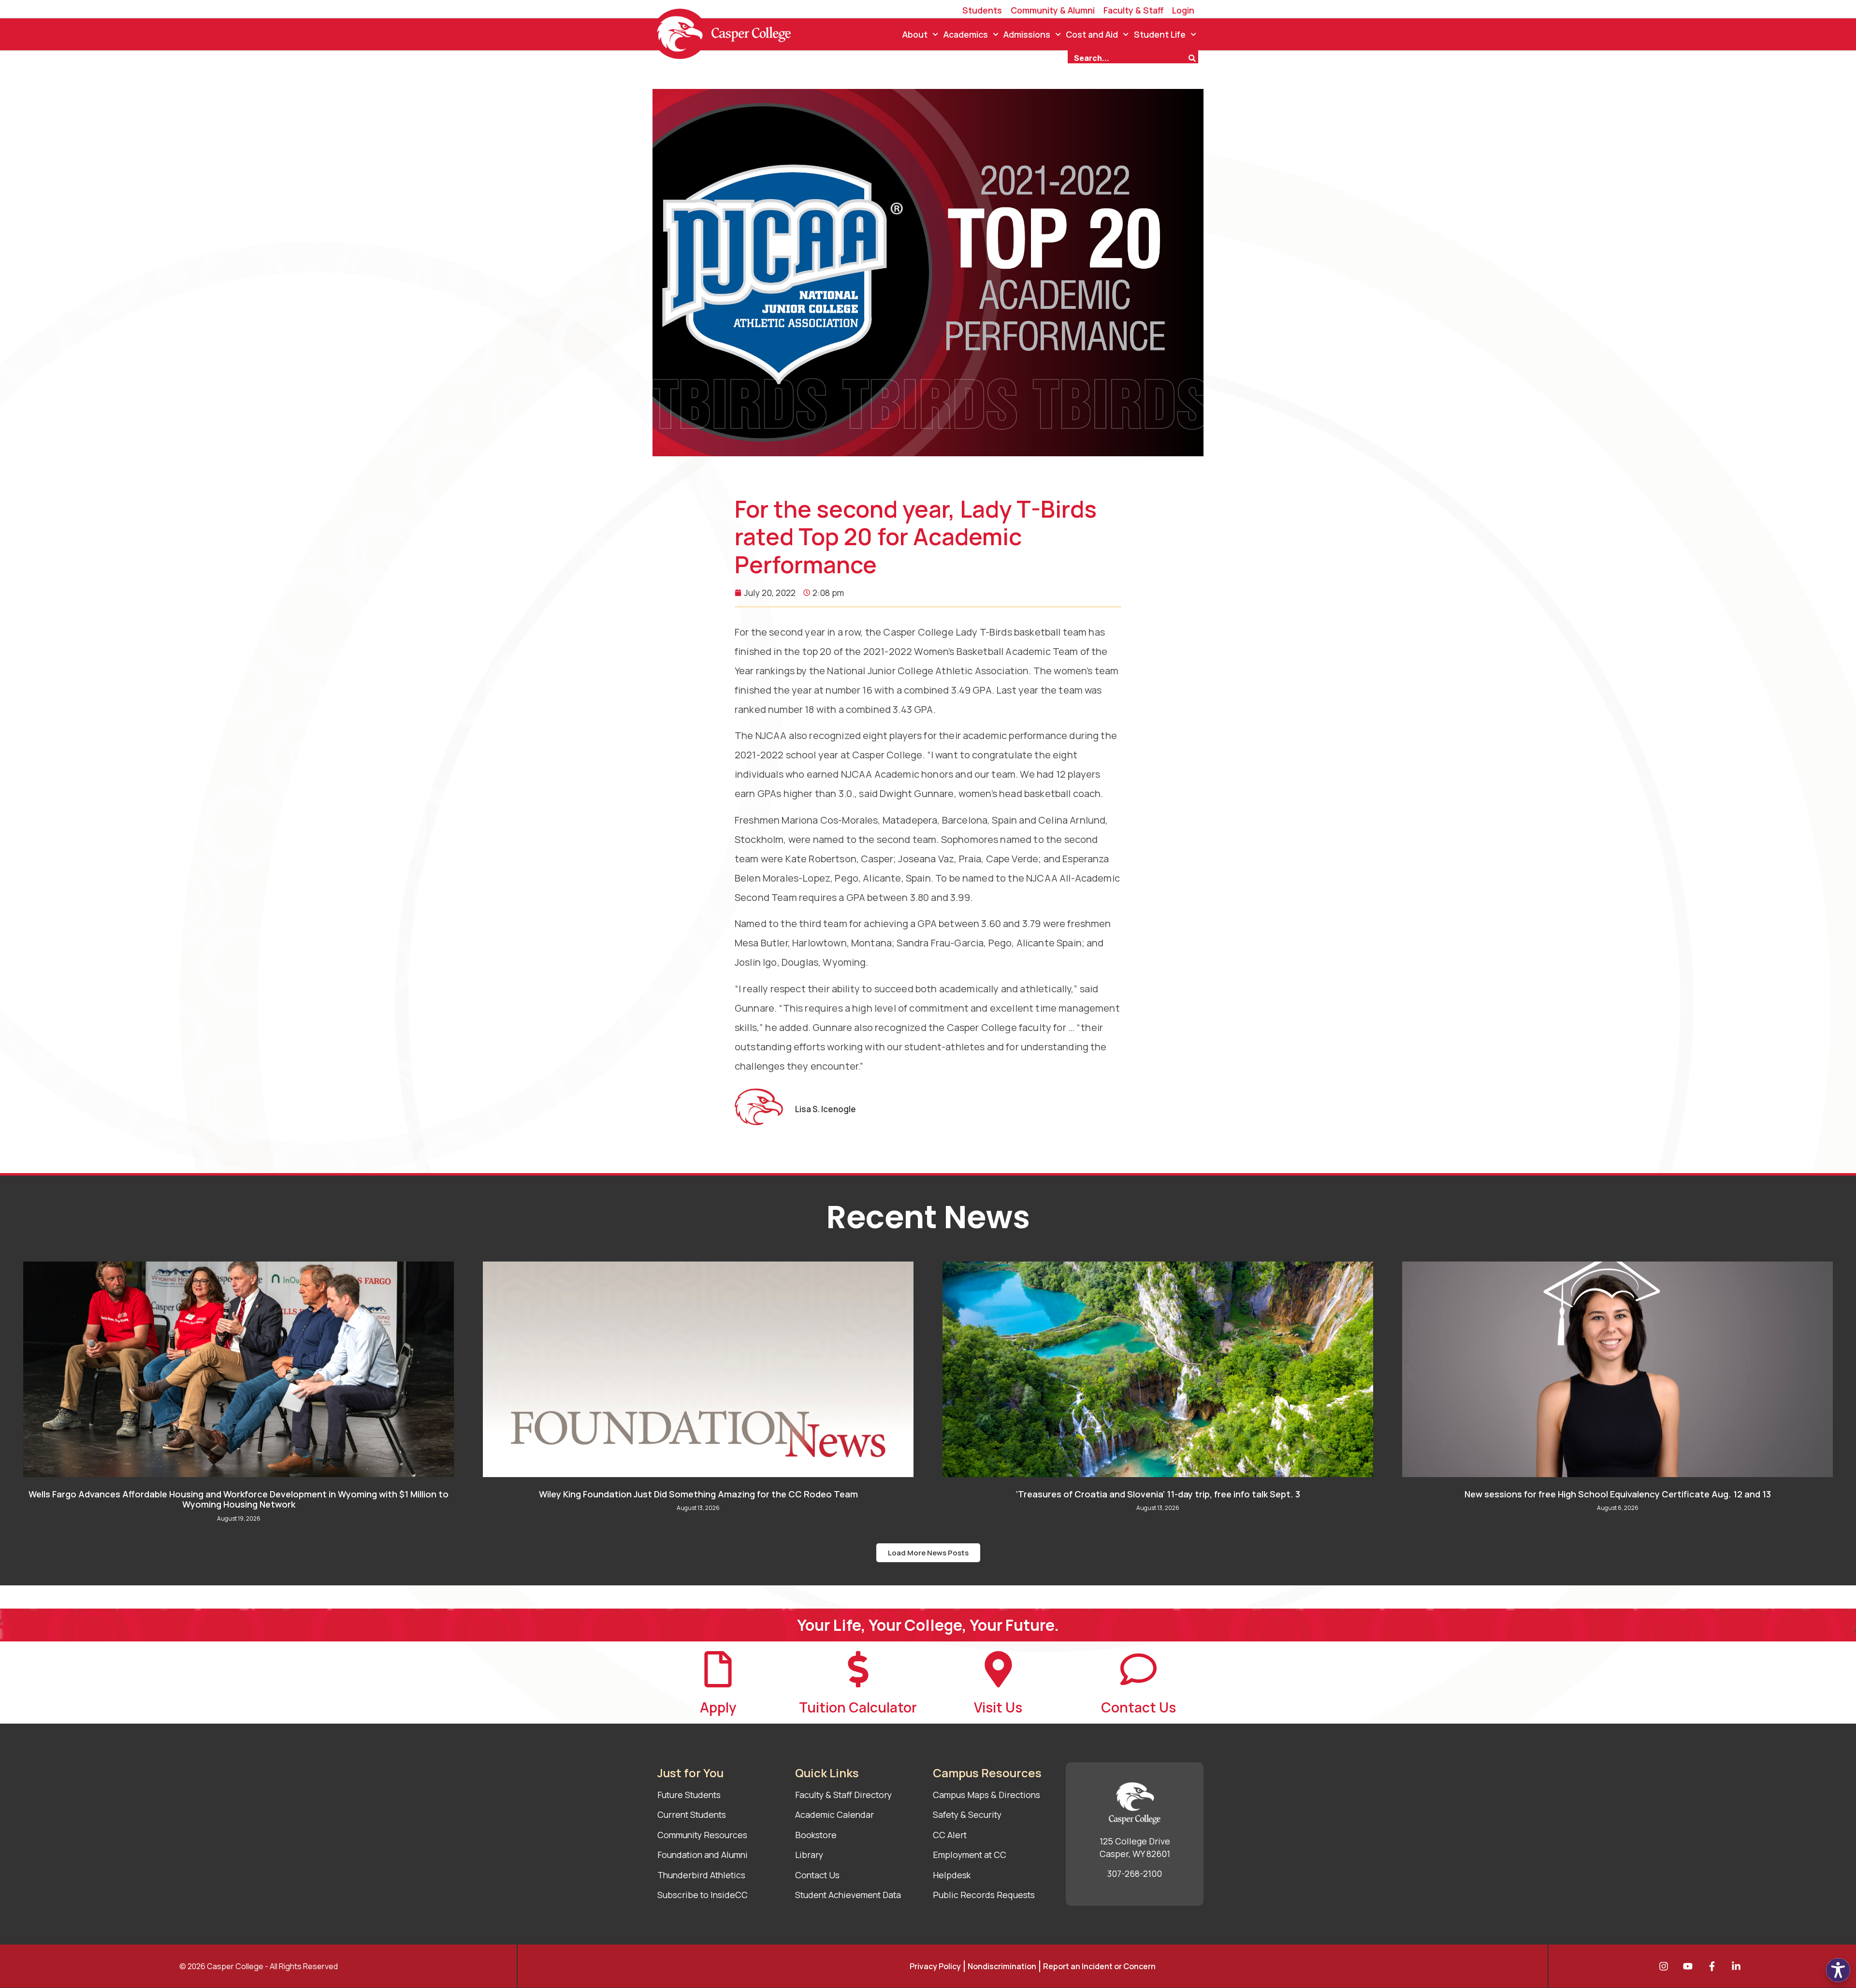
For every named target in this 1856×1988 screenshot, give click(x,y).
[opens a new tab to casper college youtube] (1690, 1966)
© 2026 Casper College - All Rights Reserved (259, 1966)
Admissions (1027, 34)
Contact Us (1138, 1707)
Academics (966, 34)
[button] (928, 1553)
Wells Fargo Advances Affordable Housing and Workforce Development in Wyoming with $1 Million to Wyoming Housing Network (239, 1499)
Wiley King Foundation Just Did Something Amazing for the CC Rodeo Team (698, 1494)
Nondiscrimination (1002, 1966)
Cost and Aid (1092, 34)
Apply (718, 1707)
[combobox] (1128, 57)
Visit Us (998, 1707)
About (915, 34)
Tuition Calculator (858, 1707)
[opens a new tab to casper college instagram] (1666, 1966)
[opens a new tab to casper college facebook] (1714, 1966)
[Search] (1193, 57)
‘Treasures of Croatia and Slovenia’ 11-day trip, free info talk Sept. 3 (1158, 1494)
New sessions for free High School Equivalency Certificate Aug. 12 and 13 (1618, 1494)
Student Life (1160, 34)
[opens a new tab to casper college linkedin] (1739, 1966)
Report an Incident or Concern (1099, 1966)
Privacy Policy (935, 1966)
